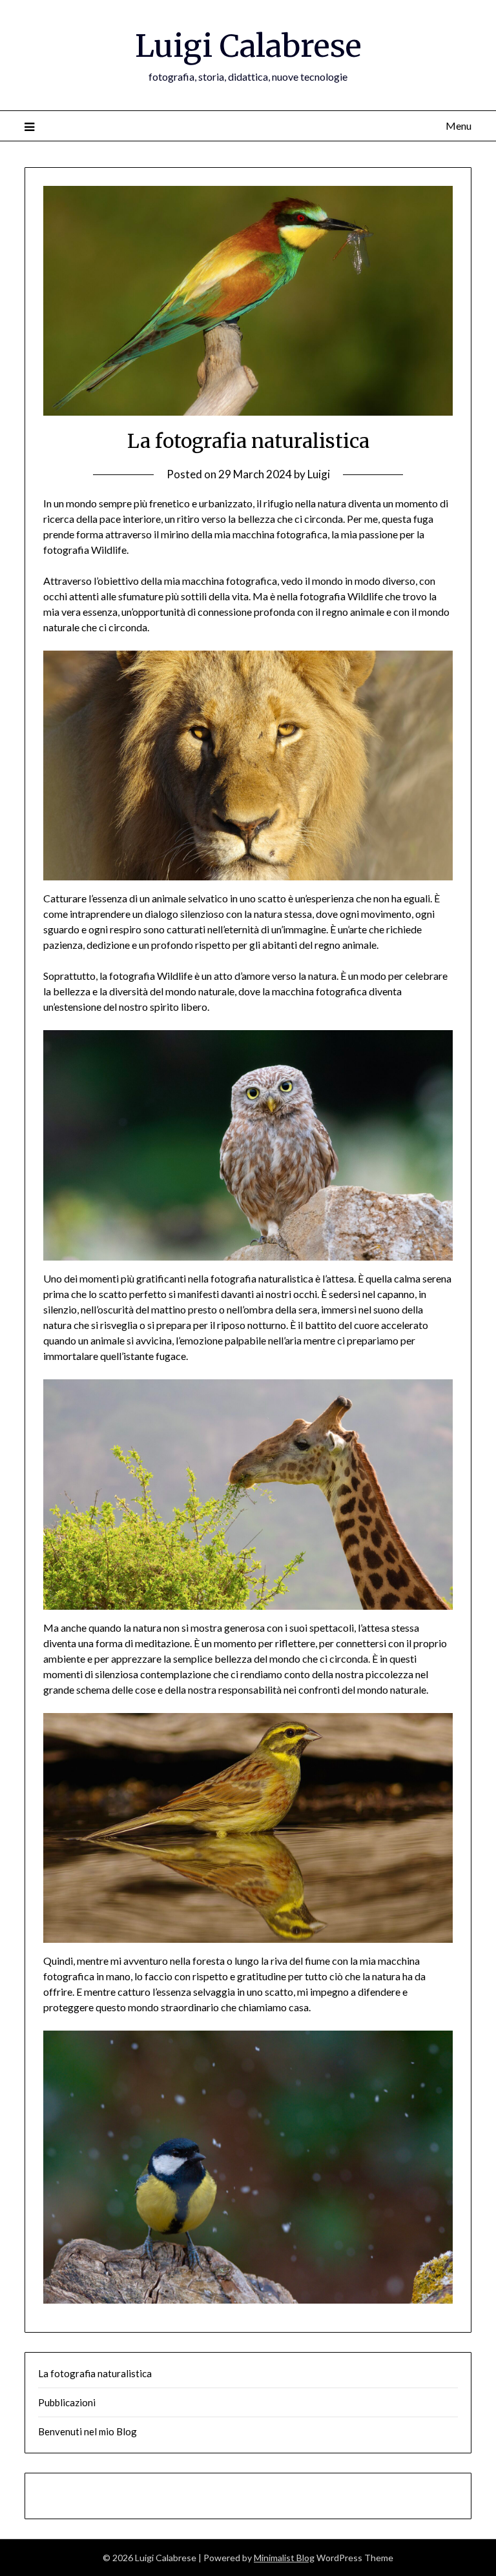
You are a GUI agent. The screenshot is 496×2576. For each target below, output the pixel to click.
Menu (458, 126)
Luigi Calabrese (248, 46)
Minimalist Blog (284, 2558)
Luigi (319, 474)
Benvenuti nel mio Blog (88, 2431)
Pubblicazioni (67, 2402)
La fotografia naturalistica (95, 2373)
